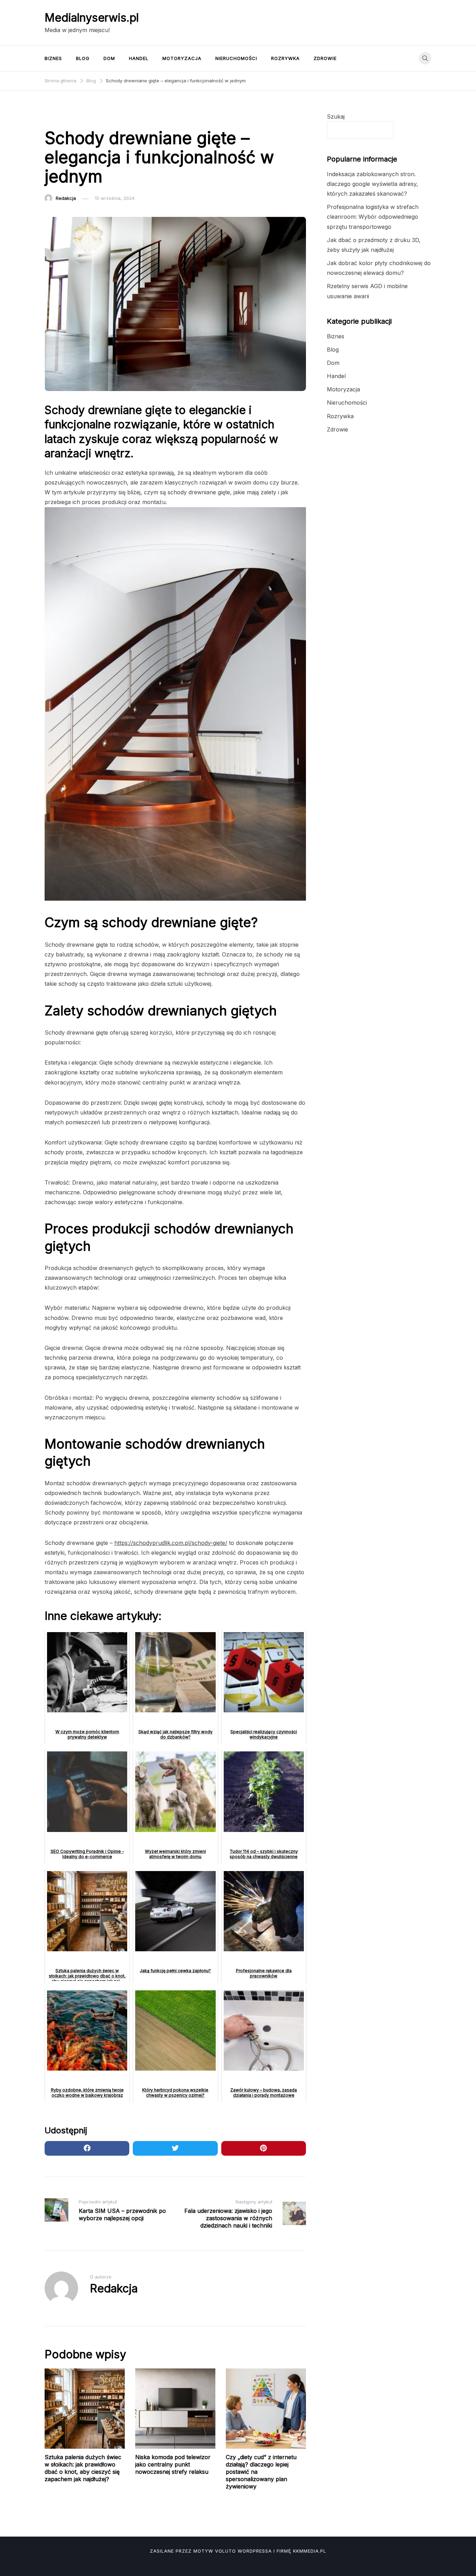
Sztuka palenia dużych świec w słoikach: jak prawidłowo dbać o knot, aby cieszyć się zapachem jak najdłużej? (83, 2468)
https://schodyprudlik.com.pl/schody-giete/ (171, 1543)
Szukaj (336, 117)
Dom (109, 58)
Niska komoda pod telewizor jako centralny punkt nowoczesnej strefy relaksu (173, 2464)
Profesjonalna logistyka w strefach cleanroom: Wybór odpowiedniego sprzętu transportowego (373, 217)
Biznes (53, 58)
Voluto (225, 2551)
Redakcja (66, 198)
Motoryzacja (182, 58)
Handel (139, 58)
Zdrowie (325, 58)
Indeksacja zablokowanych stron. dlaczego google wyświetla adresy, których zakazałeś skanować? (373, 184)
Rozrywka (285, 58)
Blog (83, 58)
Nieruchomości (236, 58)
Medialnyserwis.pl (92, 18)
